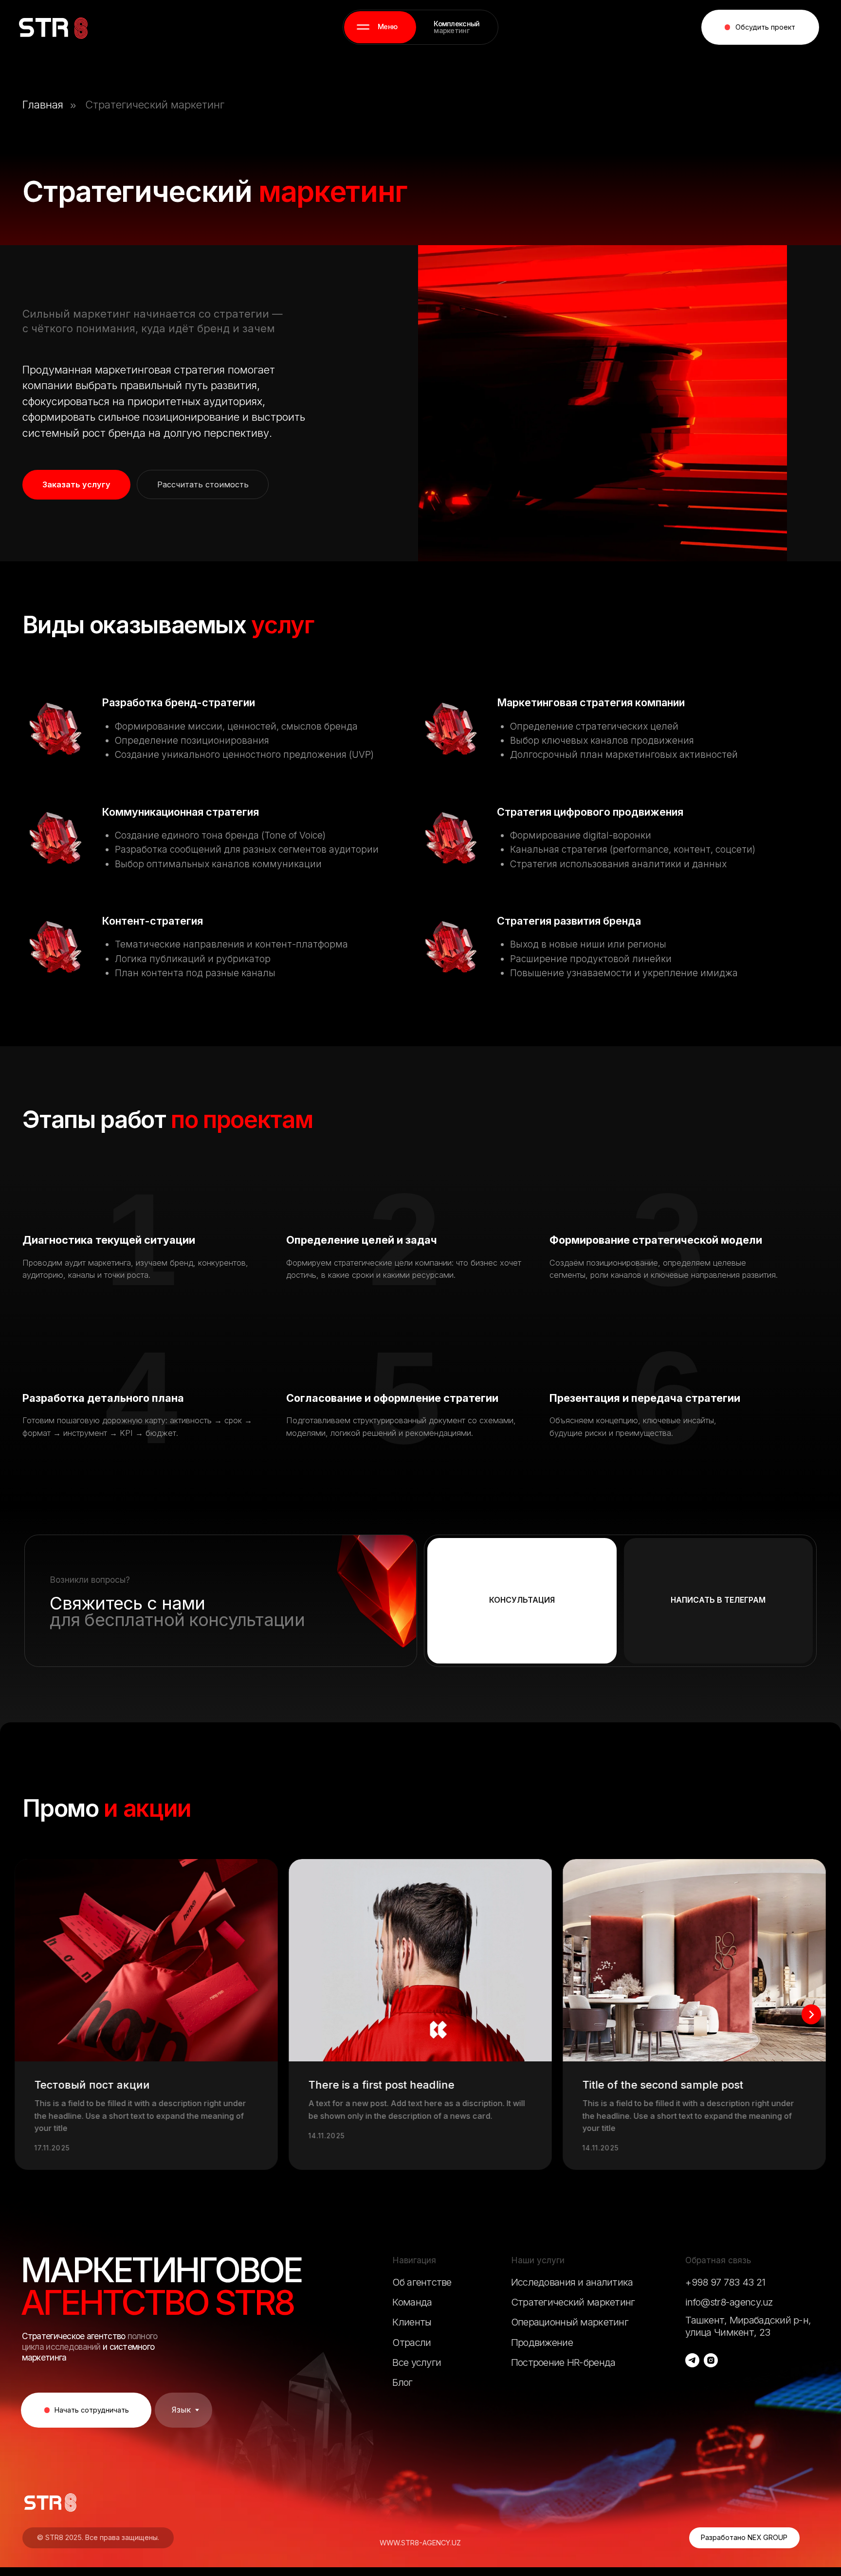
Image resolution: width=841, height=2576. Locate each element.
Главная (43, 105)
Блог (402, 2382)
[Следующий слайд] (812, 2014)
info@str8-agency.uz (729, 2302)
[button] (380, 27)
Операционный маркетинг (570, 2322)
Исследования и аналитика (572, 2282)
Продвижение (542, 2342)
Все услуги (417, 2362)
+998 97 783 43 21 (725, 2282)
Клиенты (412, 2322)
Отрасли (411, 2342)
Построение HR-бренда (563, 2362)
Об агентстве (422, 2282)
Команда (412, 2302)
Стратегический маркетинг (155, 105)
